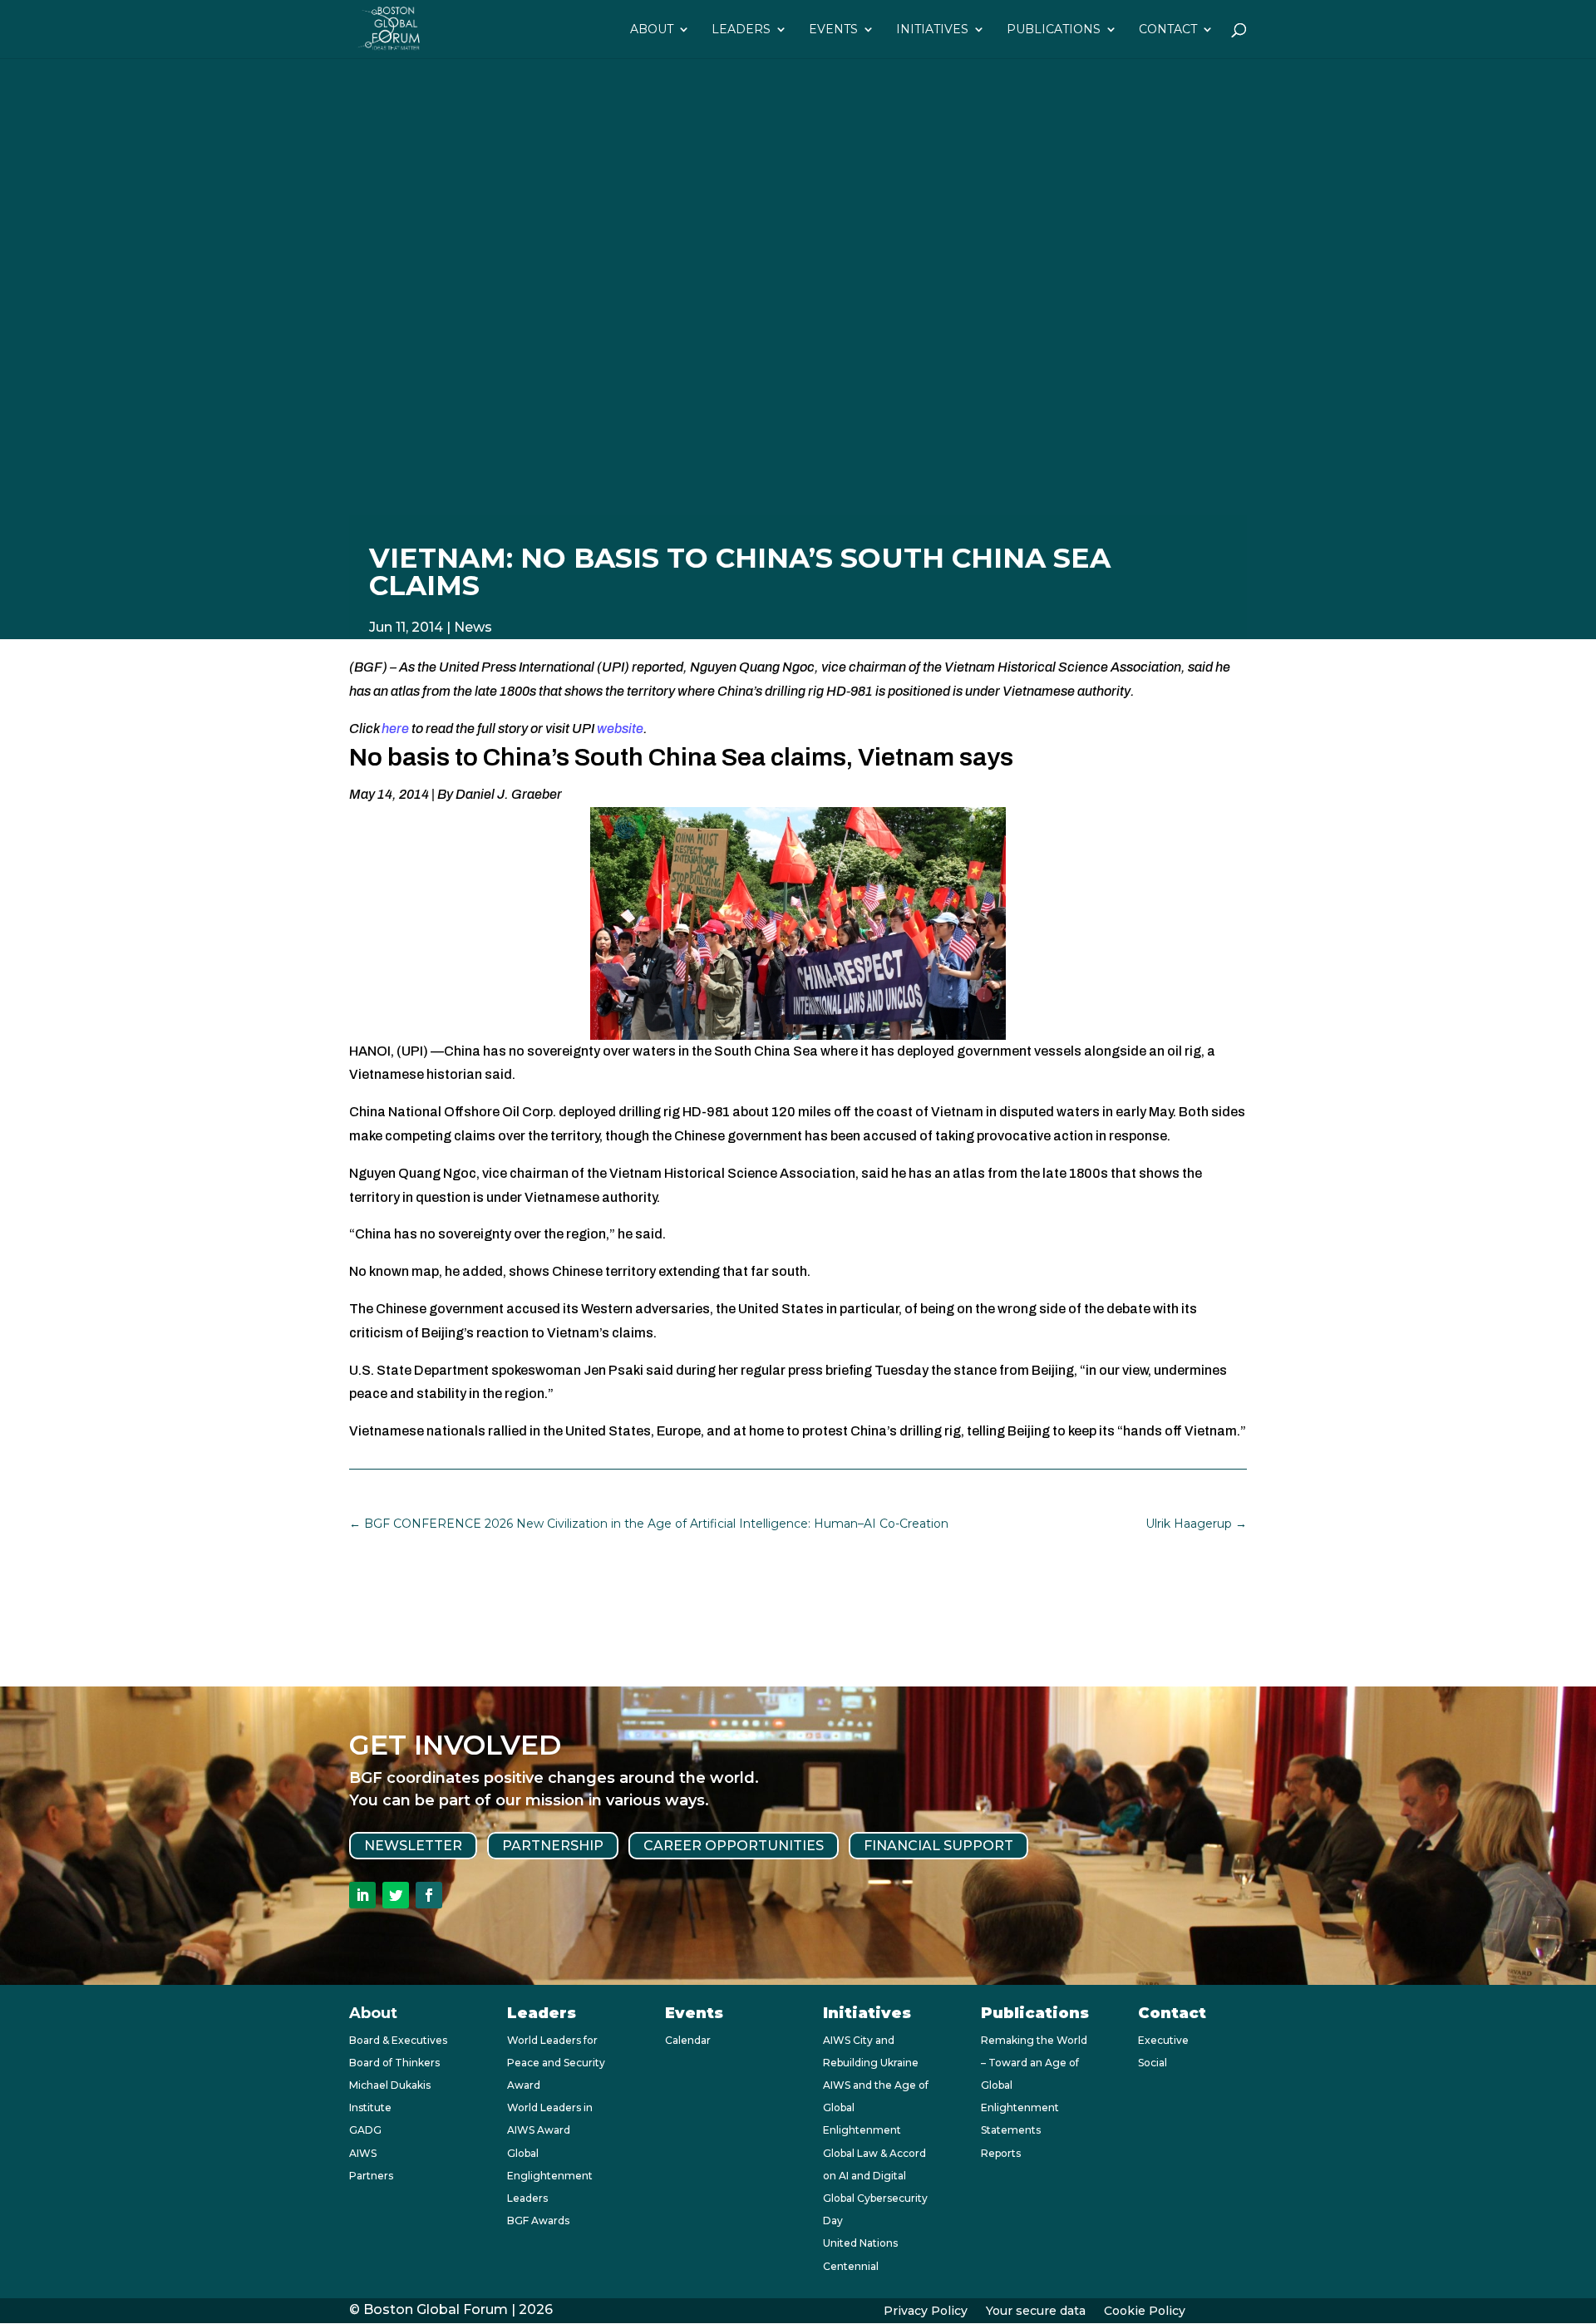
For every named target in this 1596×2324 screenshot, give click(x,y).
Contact (1168, 30)
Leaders (741, 30)
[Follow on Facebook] (429, 1895)
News (473, 627)
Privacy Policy (926, 2312)
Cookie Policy (1145, 2312)
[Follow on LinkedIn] (362, 1895)
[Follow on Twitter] (396, 1895)
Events (833, 30)
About (652, 30)
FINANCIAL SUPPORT (938, 1846)
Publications (1054, 30)
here (395, 729)
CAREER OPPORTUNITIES (734, 1846)
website (620, 729)
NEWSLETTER (413, 1846)
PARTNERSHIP (553, 1846)
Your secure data (1036, 2312)
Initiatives (932, 30)
